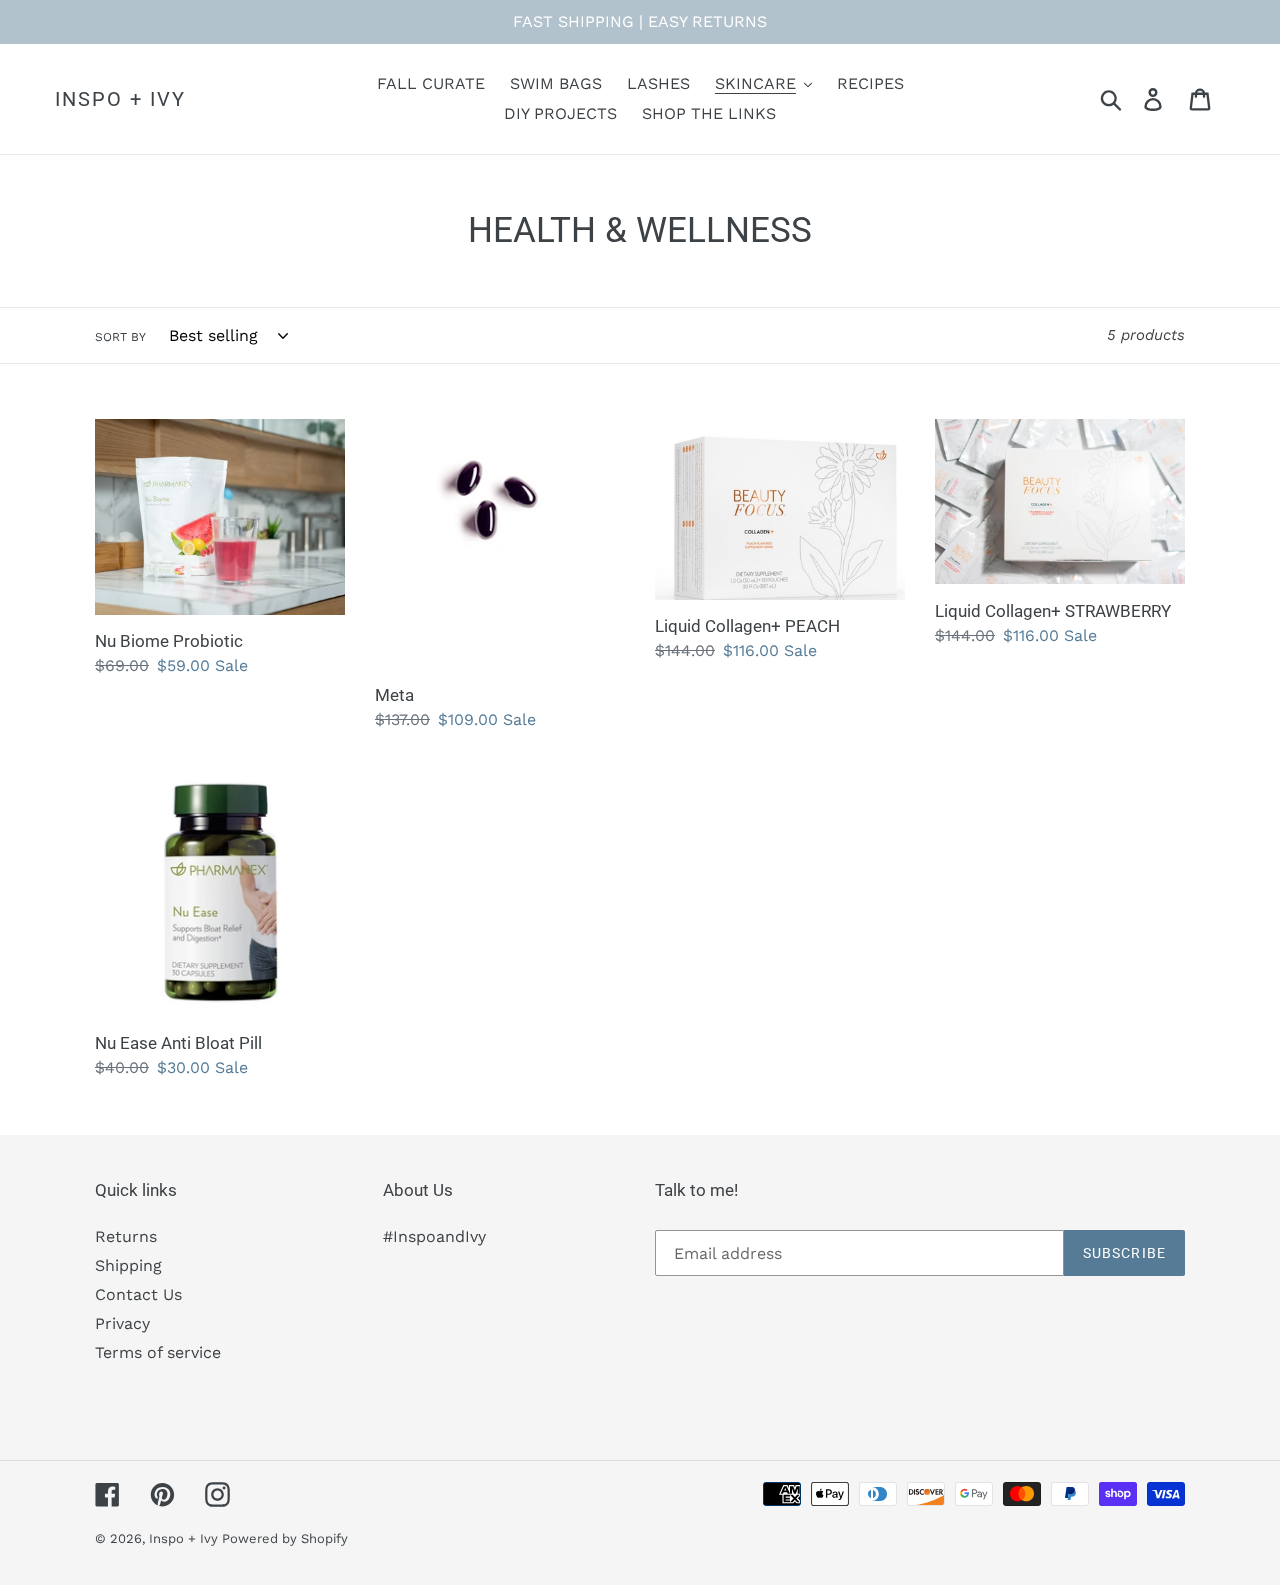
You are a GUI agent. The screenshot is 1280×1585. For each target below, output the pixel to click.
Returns (126, 1236)
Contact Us (138, 1294)
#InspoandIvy (434, 1236)
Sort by (120, 337)
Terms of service (158, 1352)
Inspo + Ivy (120, 99)
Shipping (128, 1265)
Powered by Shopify (285, 1538)
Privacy (122, 1323)
